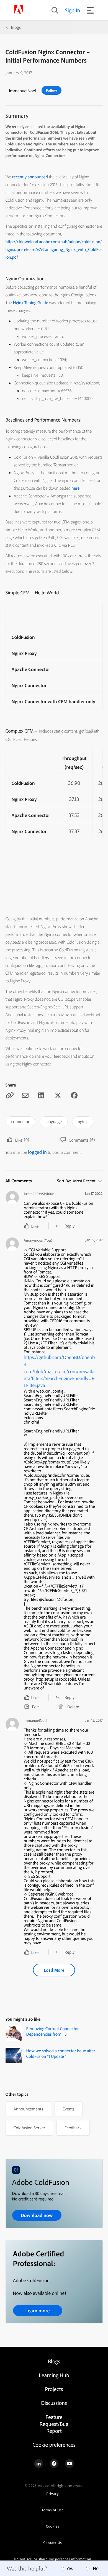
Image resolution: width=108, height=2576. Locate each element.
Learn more (37, 2311)
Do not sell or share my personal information (52, 2559)
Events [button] (69, 2109)
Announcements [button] (28, 2109)
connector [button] (20, 1121)
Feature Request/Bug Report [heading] (54, 2424)
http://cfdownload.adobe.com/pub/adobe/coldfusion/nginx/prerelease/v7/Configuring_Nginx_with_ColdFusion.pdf (54, 249)
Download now (37, 2215)
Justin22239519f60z (39, 1194)
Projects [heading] (54, 2389)
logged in (37, 1152)
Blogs (16, 27)
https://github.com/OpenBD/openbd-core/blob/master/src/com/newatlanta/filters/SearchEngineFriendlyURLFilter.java (59, 1371)
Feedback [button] (73, 2128)
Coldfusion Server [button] (29, 2128)
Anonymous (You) (38, 1240)
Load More (54, 1970)
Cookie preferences (54, 2445)
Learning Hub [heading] (54, 2375)
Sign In (73, 10)
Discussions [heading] (54, 2403)
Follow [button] (52, 90)
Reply (70, 1226)
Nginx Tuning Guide (31, 302)
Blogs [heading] (54, 2361)
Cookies (53, 2526)
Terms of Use (52, 2510)
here (75, 488)
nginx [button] (83, 1121)
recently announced (28, 127)
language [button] (54, 1121)
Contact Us (53, 2543)
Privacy (53, 2494)
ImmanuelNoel (23, 91)
